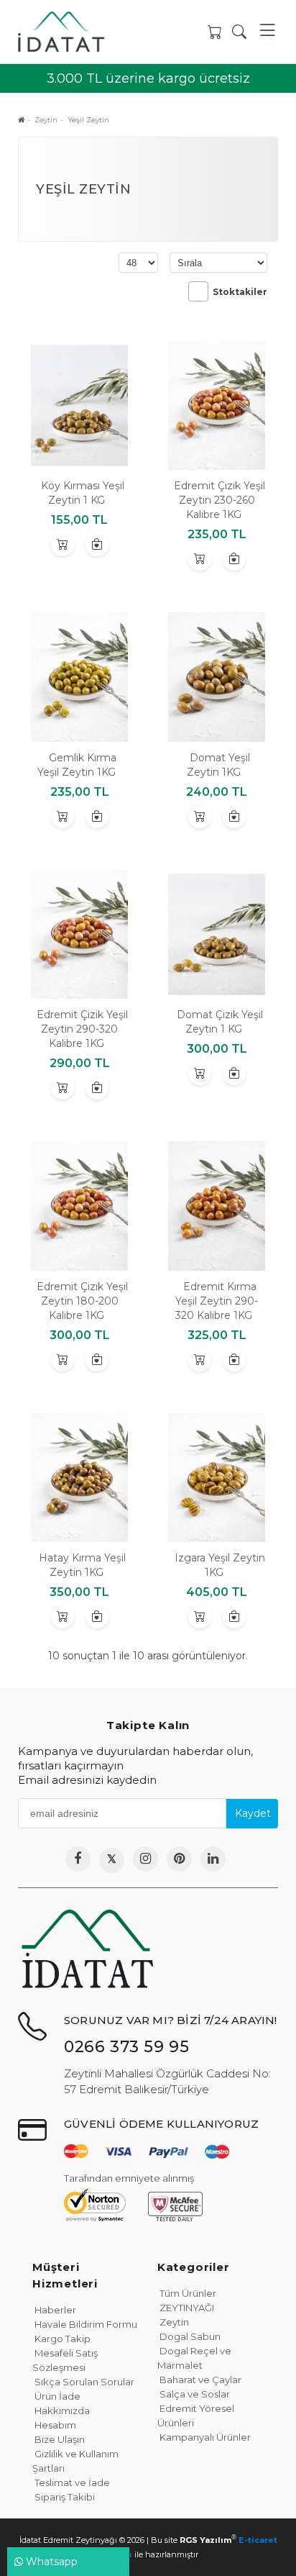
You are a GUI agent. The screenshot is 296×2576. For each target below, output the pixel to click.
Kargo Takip (61, 2339)
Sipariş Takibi (64, 2497)
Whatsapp (50, 2562)
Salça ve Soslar (194, 2394)
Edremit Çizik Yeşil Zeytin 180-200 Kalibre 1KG (82, 1301)
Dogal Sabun (189, 2336)
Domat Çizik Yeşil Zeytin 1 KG (220, 1022)
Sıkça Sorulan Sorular (83, 2382)
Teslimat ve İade (71, 2482)
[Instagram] (145, 1859)
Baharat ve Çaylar (199, 2380)
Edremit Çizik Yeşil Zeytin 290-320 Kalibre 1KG (82, 1029)
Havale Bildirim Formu (85, 2324)
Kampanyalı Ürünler (204, 2437)
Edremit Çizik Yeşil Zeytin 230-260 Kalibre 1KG (219, 500)
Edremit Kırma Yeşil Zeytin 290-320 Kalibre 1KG (217, 1301)
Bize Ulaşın (59, 2439)
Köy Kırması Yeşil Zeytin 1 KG (83, 493)
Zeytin (173, 2322)
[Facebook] (78, 1859)
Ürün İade (56, 2396)
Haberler (54, 2310)
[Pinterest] (179, 1859)
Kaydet (253, 1813)
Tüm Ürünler (187, 2293)
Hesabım (54, 2425)
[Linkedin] (213, 1859)
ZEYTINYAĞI (186, 2308)
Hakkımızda (61, 2411)
